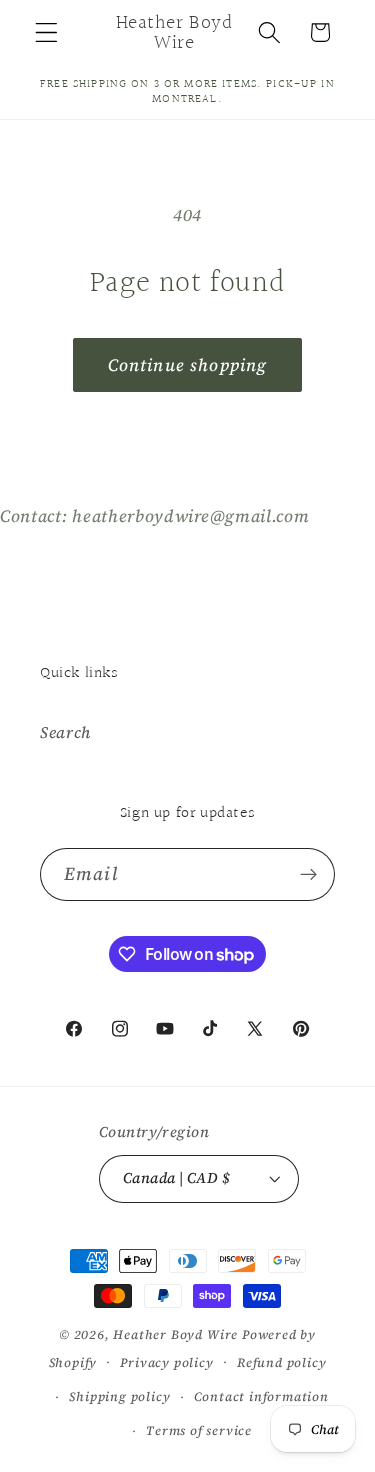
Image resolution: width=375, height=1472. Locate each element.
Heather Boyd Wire (175, 1334)
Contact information (261, 1396)
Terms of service (199, 1430)
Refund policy (281, 1362)
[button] (46, 32)
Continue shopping (188, 365)
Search (65, 732)
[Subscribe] (308, 875)
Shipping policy (119, 1396)
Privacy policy (166, 1362)
